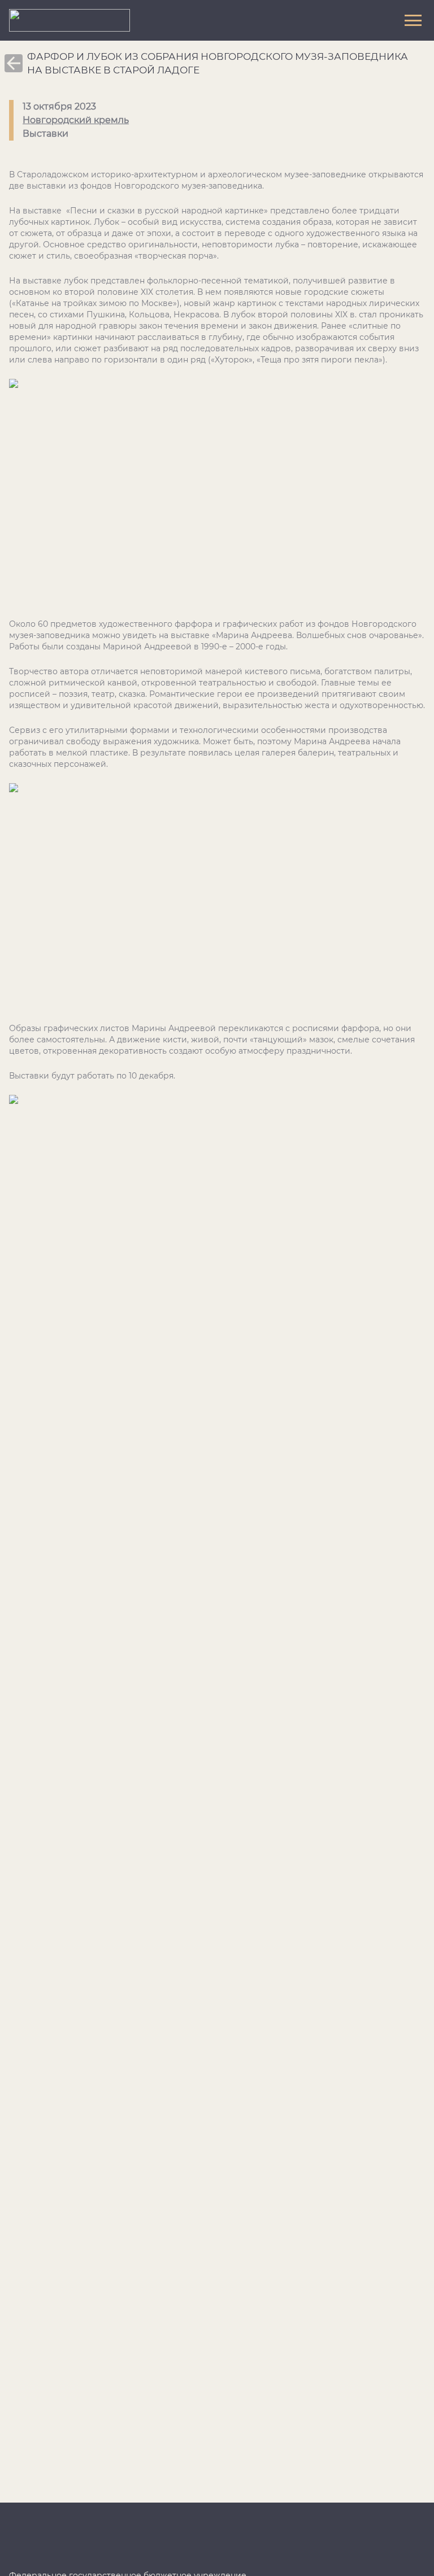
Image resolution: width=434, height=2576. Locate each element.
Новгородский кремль (76, 120)
